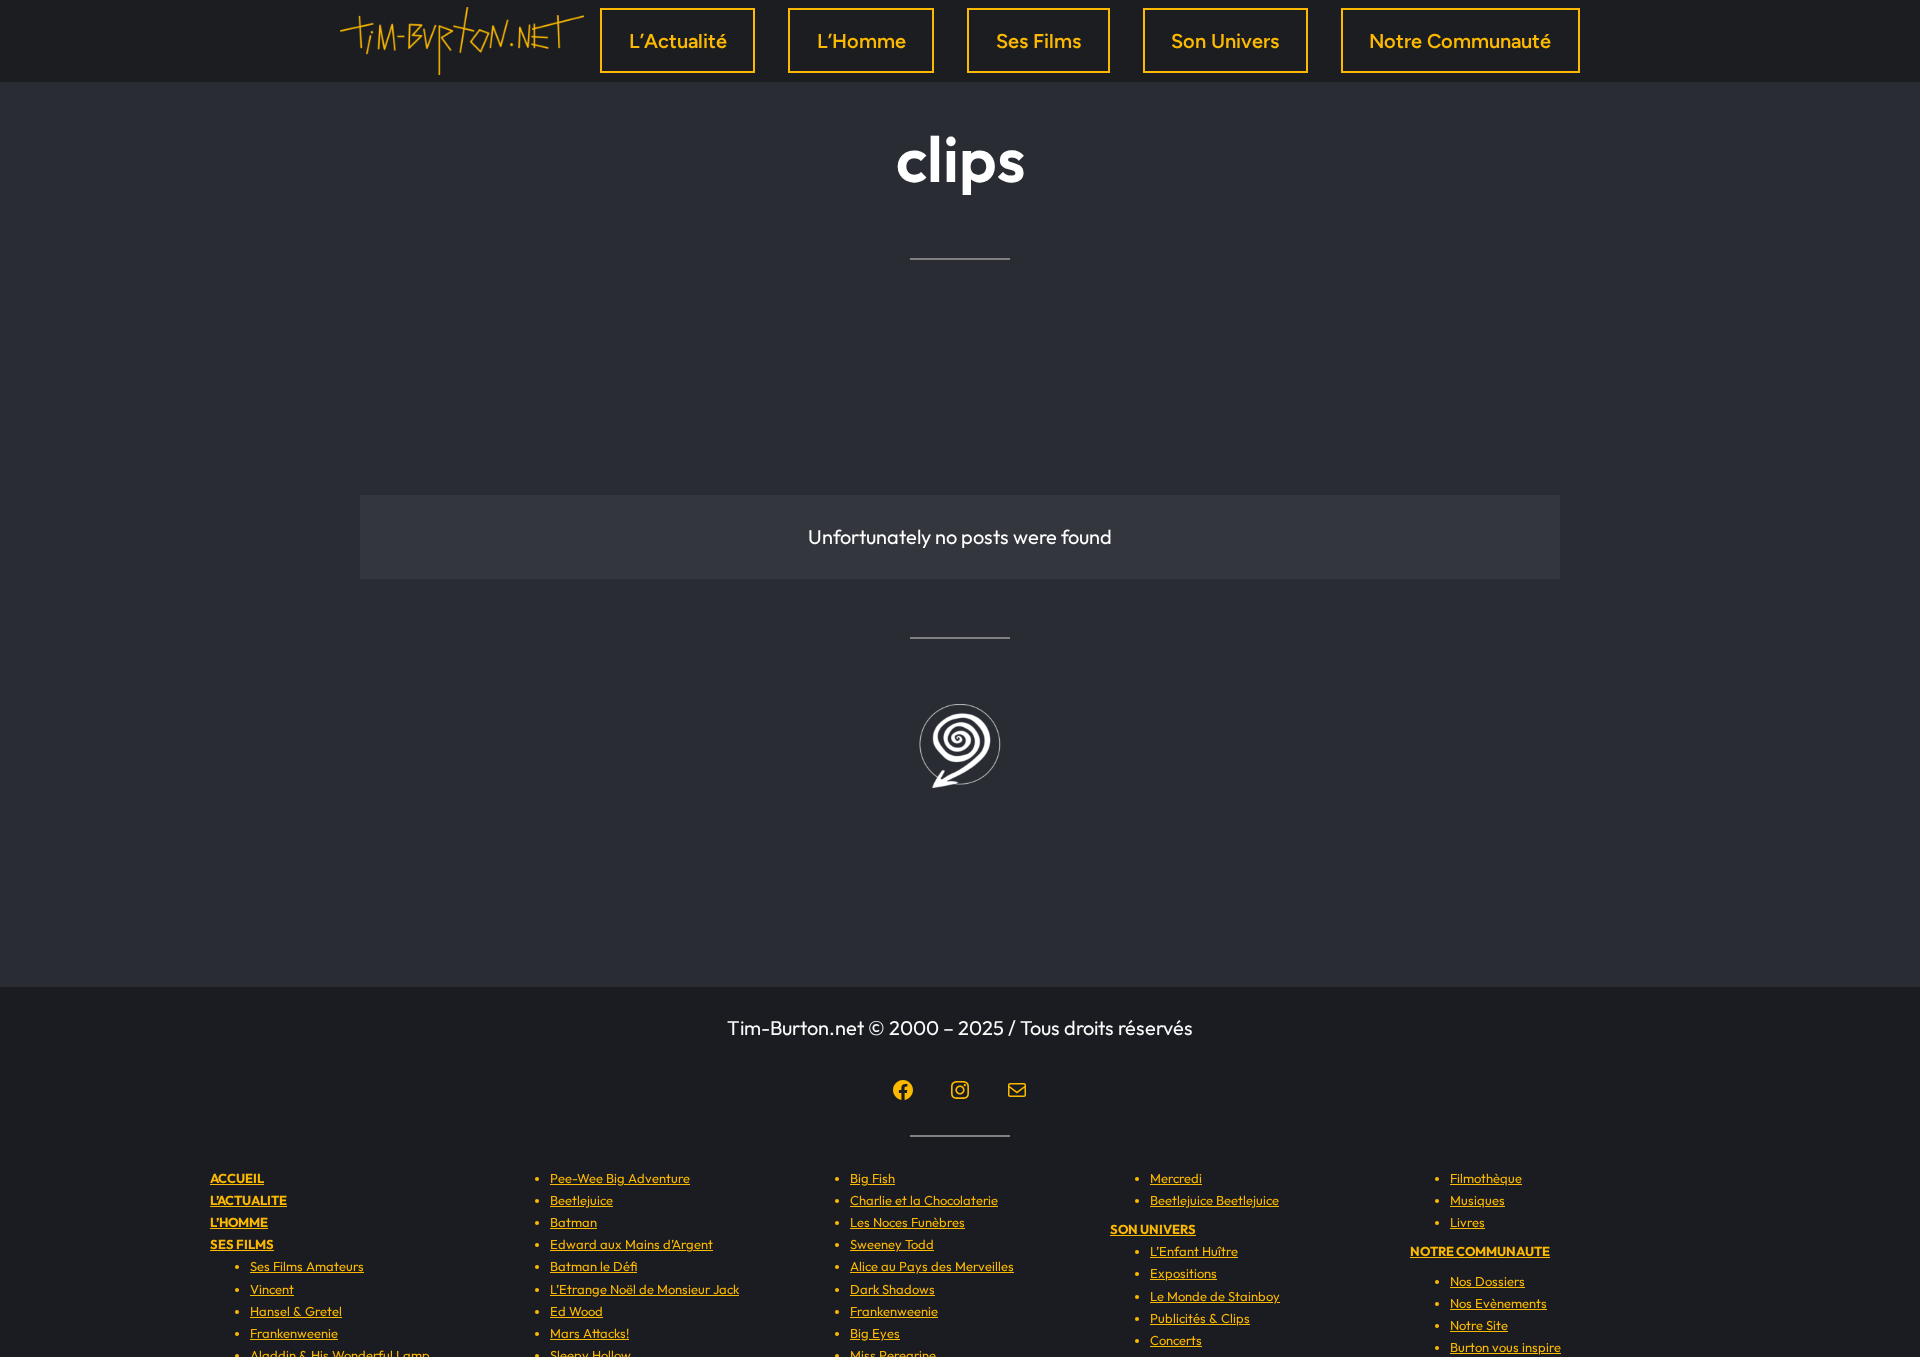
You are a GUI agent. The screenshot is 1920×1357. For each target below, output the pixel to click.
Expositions (1183, 1273)
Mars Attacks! (589, 1333)
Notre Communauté (1460, 41)
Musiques (1477, 1200)
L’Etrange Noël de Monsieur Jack (644, 1289)
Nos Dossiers (1487, 1281)
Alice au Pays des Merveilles (932, 1266)
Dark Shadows (892, 1289)
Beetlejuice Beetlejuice (1214, 1200)
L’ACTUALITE (248, 1200)
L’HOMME (239, 1222)
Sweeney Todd (892, 1244)
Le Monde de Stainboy (1215, 1296)
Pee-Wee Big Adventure (620, 1178)
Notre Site (1479, 1325)
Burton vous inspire (1505, 1347)
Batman (573, 1222)
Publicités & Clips (1200, 1318)
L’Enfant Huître (1194, 1251)
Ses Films (1038, 41)
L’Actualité (678, 41)
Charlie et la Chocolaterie (924, 1200)
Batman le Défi (593, 1266)
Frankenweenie (294, 1333)
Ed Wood (576, 1311)
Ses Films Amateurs (307, 1266)
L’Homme (861, 41)
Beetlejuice (581, 1200)
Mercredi (1176, 1178)
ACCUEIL (237, 1178)
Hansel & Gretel (296, 1311)
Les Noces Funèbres (907, 1222)
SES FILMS (242, 1244)
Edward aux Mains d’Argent (631, 1244)
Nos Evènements (1498, 1303)
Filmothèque (1486, 1178)
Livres (1467, 1222)
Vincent (272, 1289)
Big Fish (872, 1178)
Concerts (1176, 1340)
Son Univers (1225, 41)
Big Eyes (875, 1333)
